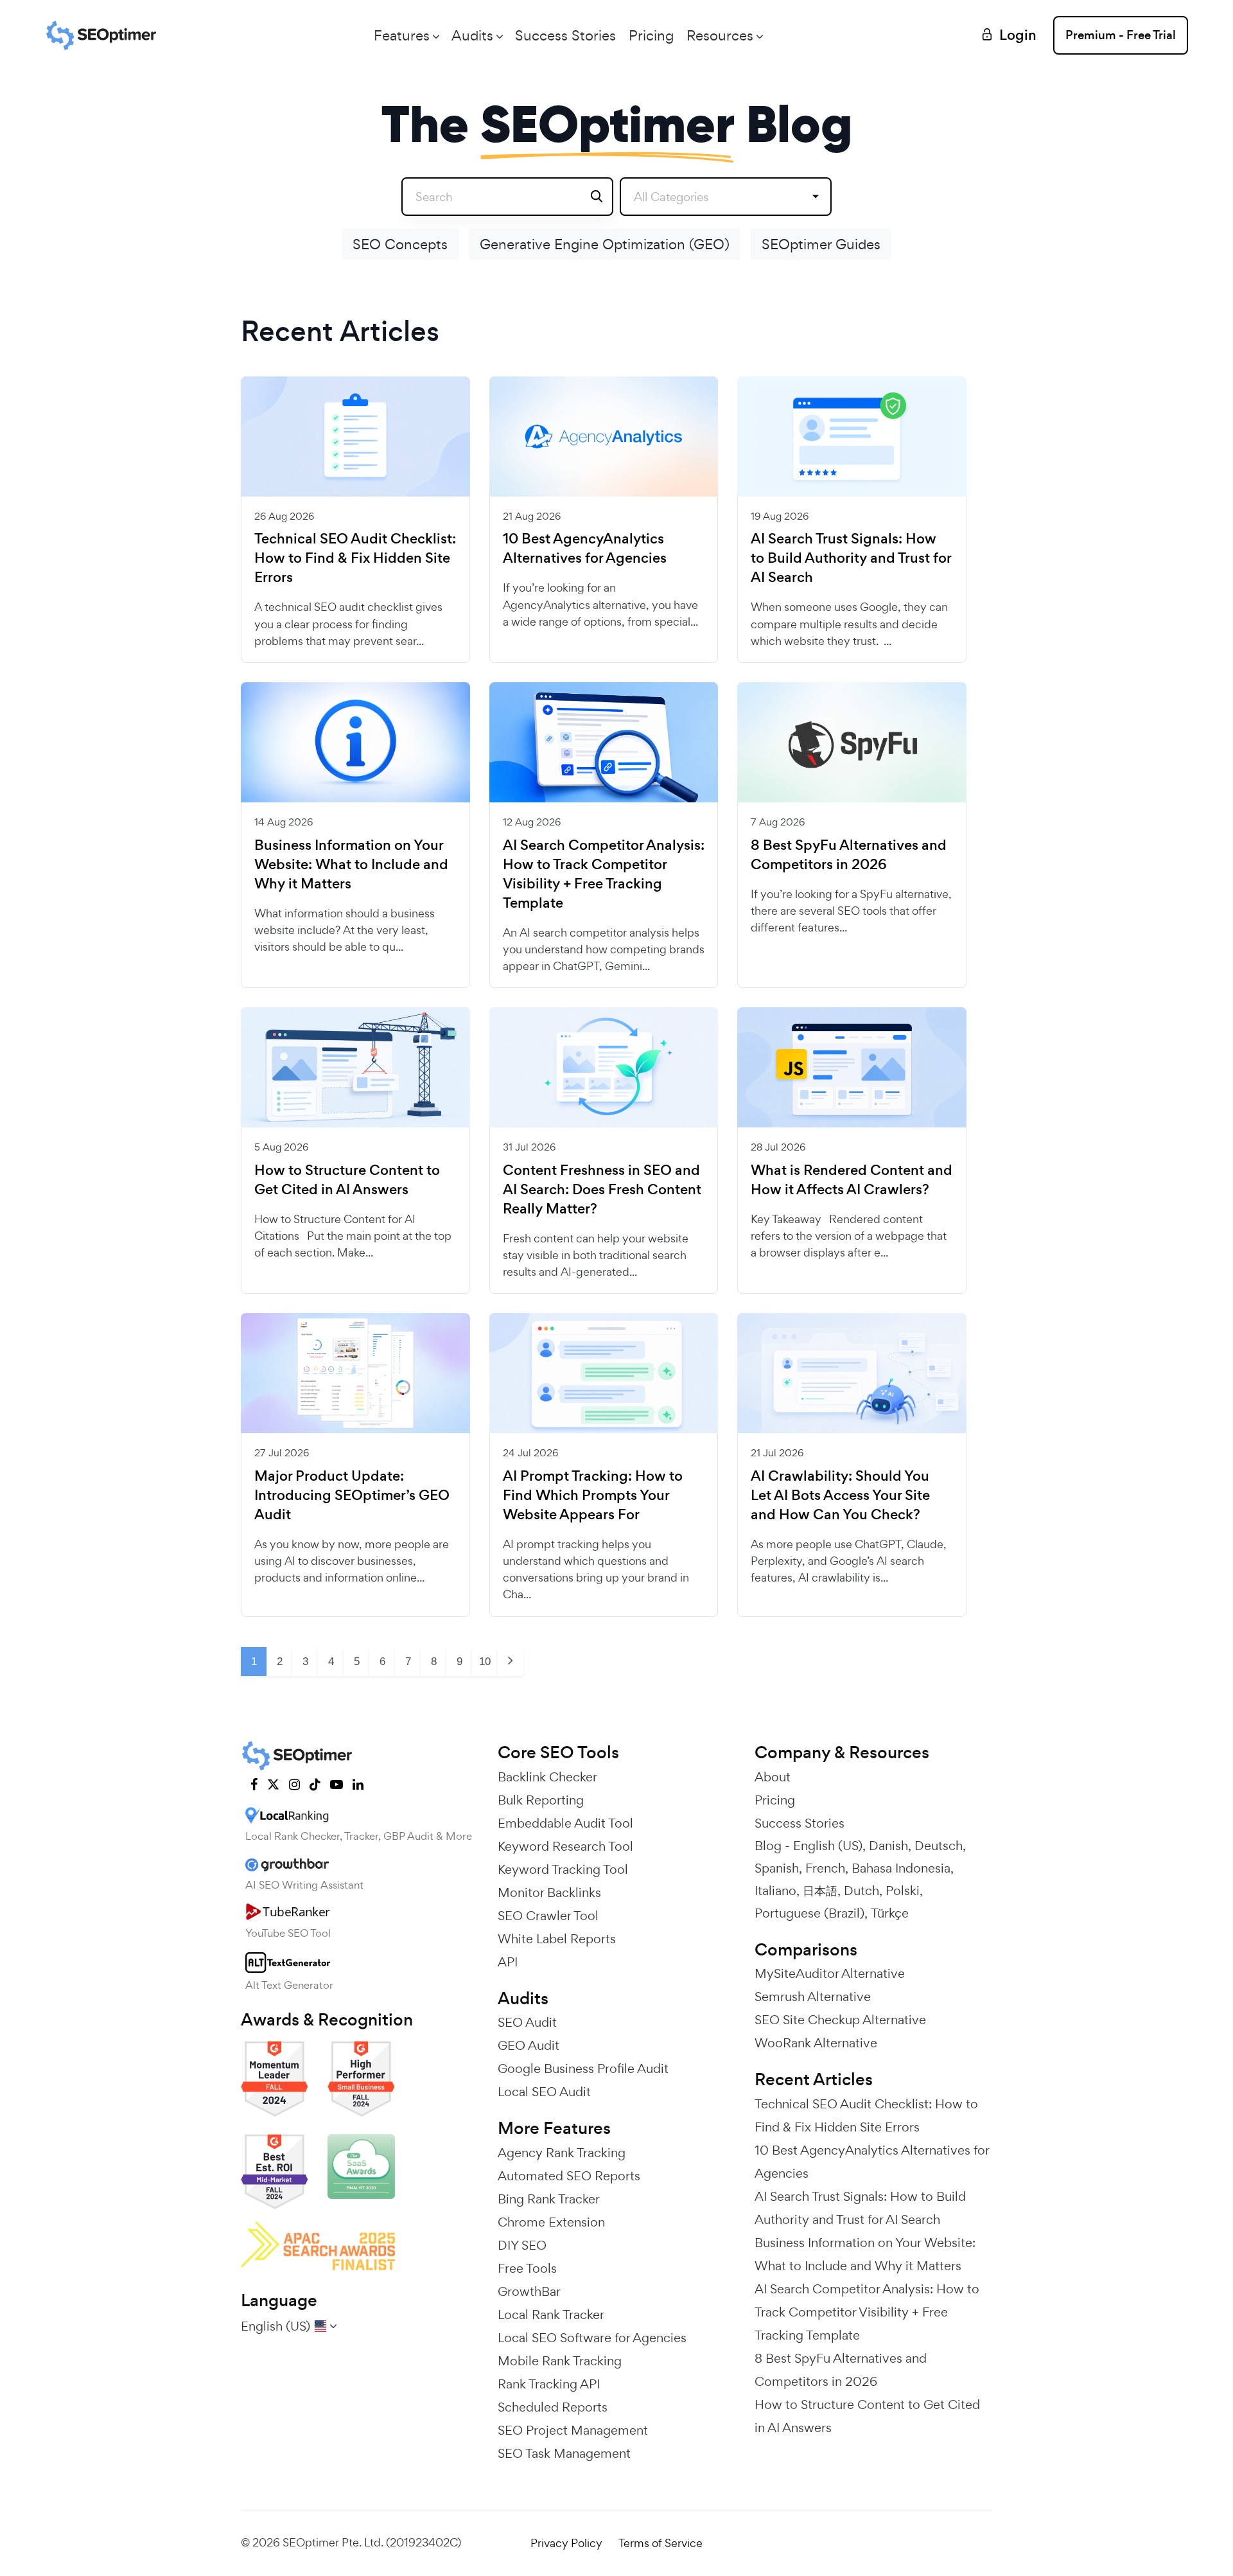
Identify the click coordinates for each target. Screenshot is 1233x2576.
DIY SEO (522, 2245)
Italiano (775, 1891)
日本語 (820, 1891)
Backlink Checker (547, 1777)
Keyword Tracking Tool (563, 1869)
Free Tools (527, 2268)
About (773, 1777)
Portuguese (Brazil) (809, 1913)
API (508, 1962)
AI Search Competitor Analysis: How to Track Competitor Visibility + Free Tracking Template (604, 874)
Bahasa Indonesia (901, 1868)
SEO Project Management (573, 2430)
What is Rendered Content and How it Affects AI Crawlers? (852, 1180)
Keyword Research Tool (565, 1846)
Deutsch (939, 1846)
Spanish (777, 1868)
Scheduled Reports (553, 2407)
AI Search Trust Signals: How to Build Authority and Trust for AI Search (851, 558)
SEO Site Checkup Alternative (840, 2020)
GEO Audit (529, 2045)
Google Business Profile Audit (583, 2069)
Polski (903, 1891)
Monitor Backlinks (549, 1892)
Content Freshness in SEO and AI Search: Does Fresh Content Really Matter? (602, 1190)
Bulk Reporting (541, 1800)
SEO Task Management (564, 2453)
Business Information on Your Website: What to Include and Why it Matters (351, 865)
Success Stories (565, 35)
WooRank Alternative (816, 2043)
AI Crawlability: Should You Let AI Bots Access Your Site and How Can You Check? (840, 1495)
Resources (720, 35)
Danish (888, 1846)
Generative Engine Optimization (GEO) (605, 244)
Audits (472, 35)
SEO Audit (527, 2022)
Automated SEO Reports (569, 2176)
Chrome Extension (551, 2222)
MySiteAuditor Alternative (830, 1973)
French (825, 1868)
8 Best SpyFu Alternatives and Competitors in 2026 (849, 855)
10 (485, 1662)
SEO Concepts (400, 244)
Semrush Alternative (813, 1997)
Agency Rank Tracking (562, 2153)
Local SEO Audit (544, 2092)
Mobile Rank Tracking (560, 2361)
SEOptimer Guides (821, 244)
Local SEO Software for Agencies (592, 2338)
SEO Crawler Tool (548, 1916)
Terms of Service (660, 2543)
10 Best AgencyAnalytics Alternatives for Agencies (585, 549)
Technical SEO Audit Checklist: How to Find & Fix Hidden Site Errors (355, 558)
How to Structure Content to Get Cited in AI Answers (347, 1180)
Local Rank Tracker (551, 2315)
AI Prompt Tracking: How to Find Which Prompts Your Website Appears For (593, 1495)
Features (402, 35)
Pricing (651, 35)
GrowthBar (529, 2291)
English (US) (828, 1846)
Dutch (861, 1891)
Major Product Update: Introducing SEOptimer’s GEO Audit (352, 1495)
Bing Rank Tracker (549, 2199)
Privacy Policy (566, 2543)
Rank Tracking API (549, 2384)
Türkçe (890, 1913)
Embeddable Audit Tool (565, 1823)
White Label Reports (557, 1939)
